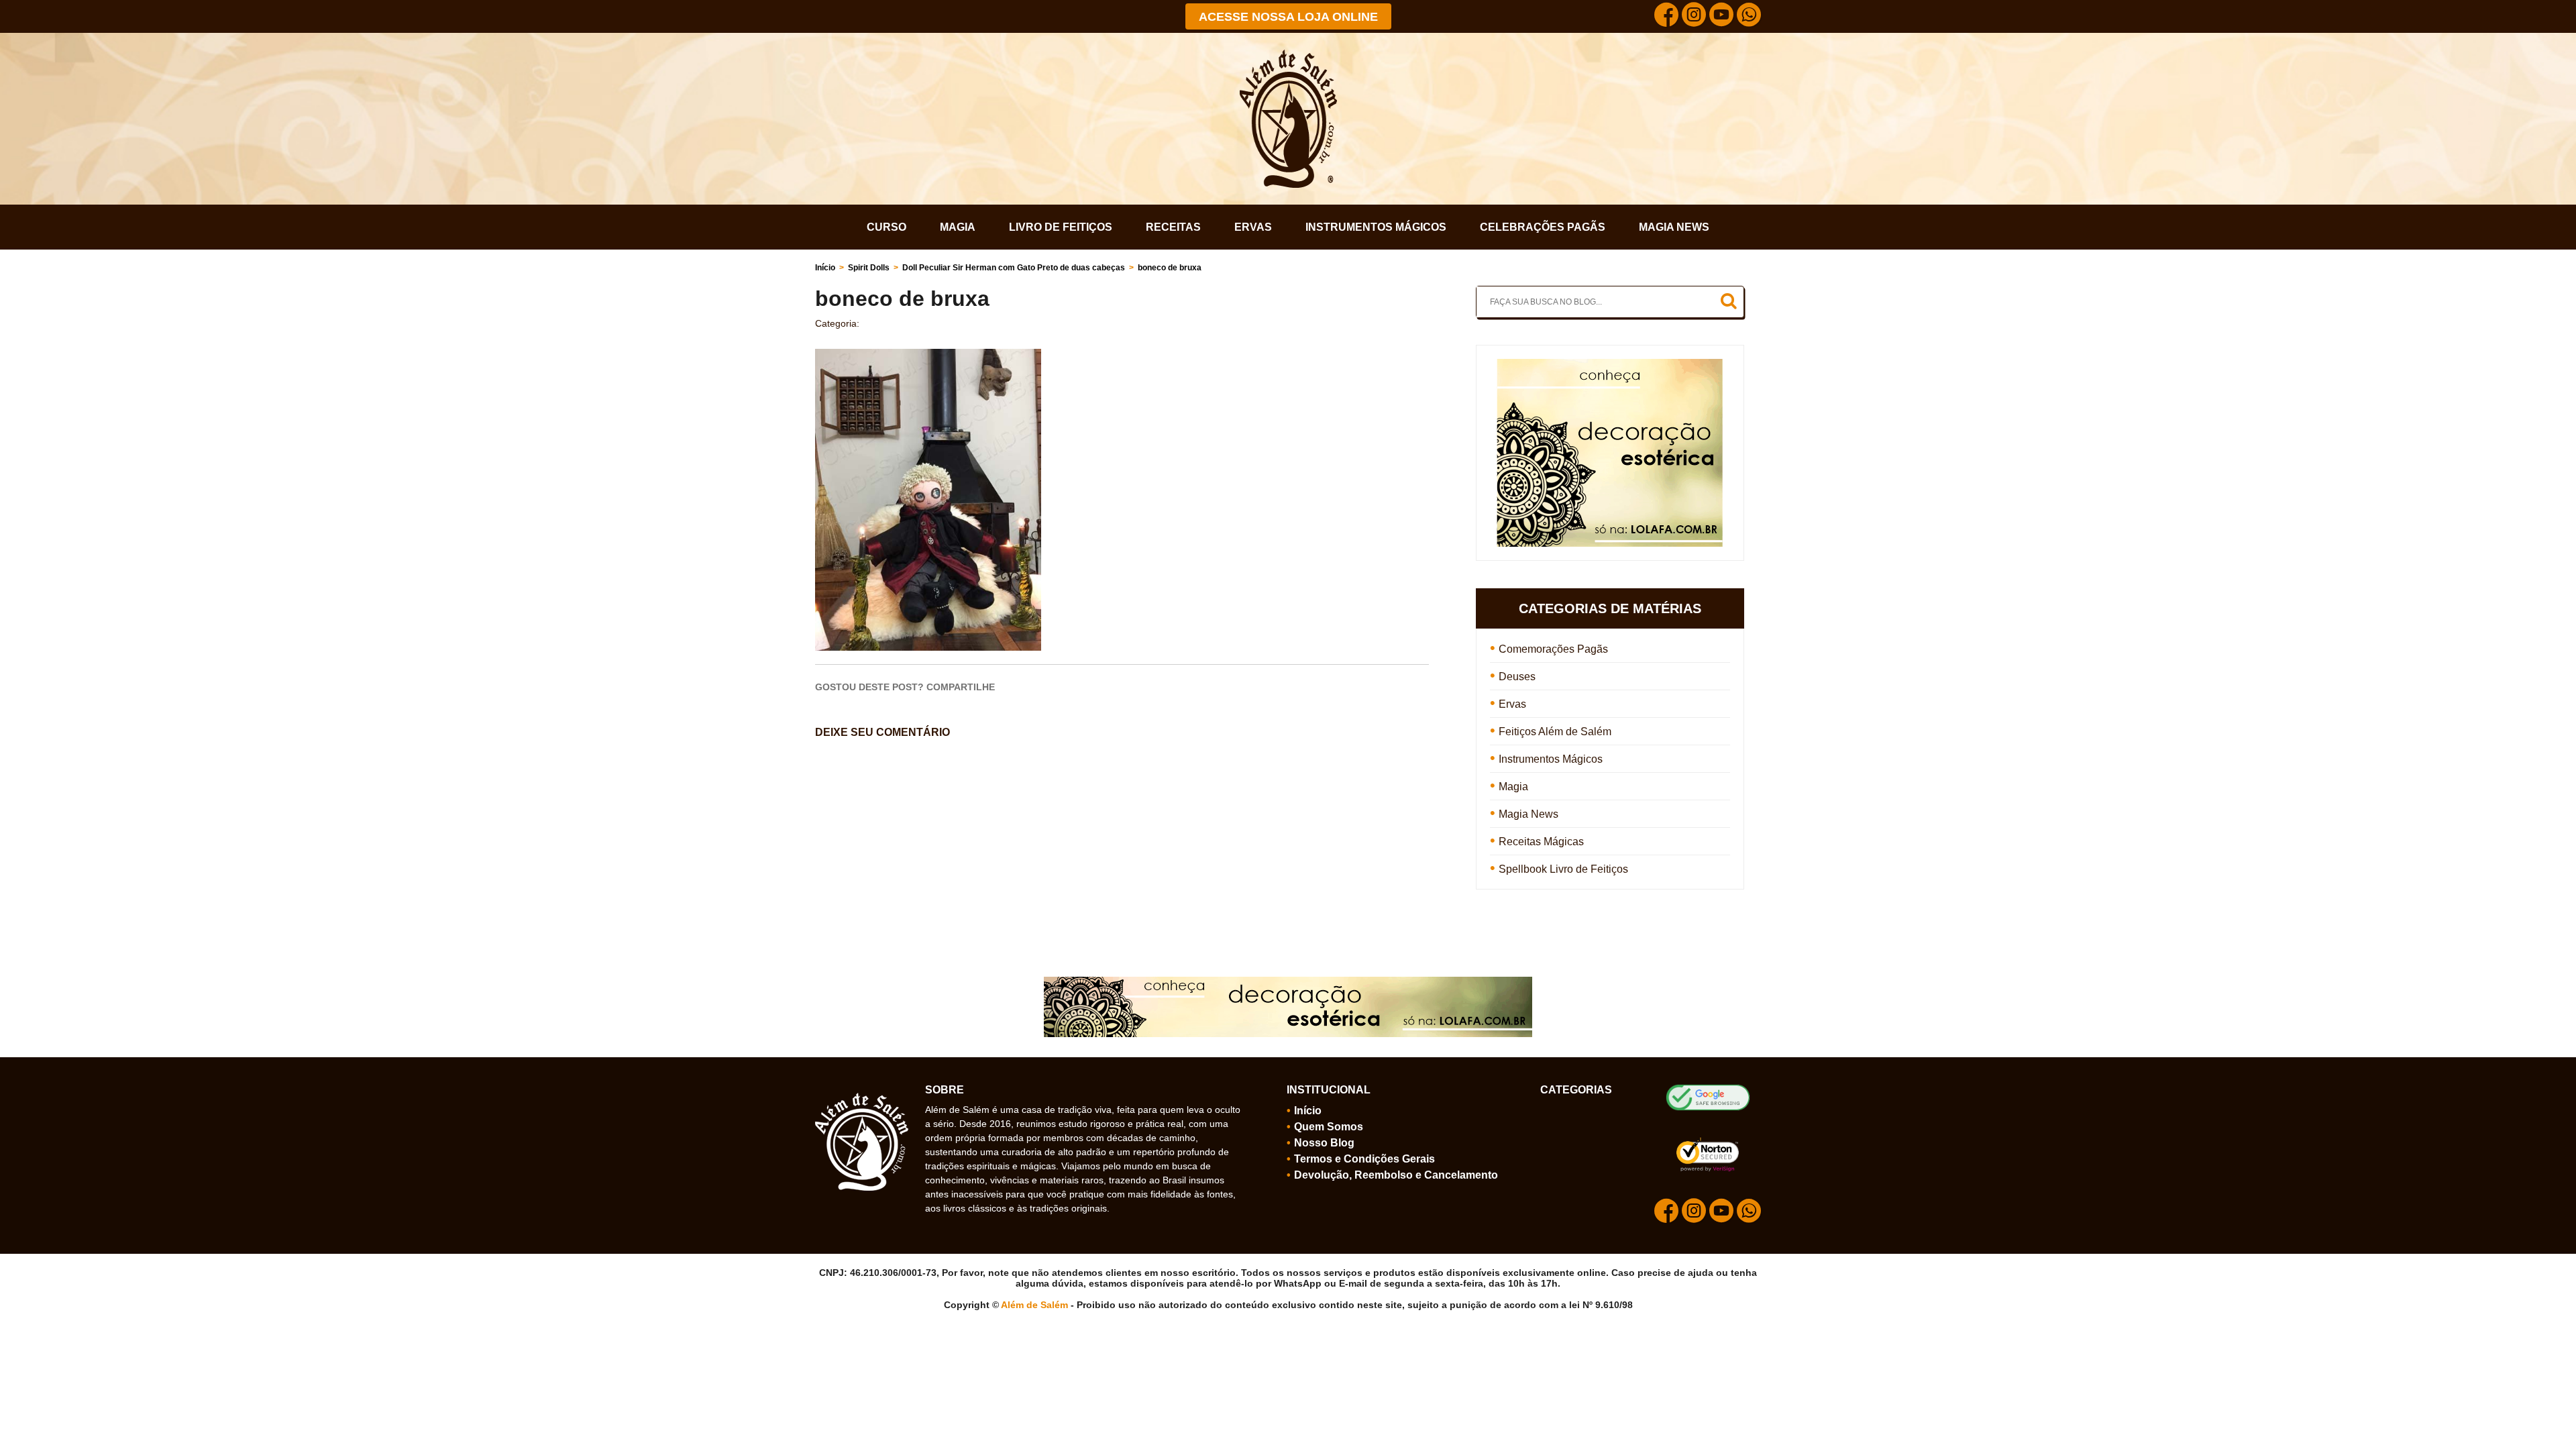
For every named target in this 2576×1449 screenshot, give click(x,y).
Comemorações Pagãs (1553, 649)
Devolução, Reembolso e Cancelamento (1396, 1175)
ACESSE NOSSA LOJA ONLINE (1288, 17)
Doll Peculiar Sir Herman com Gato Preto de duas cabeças (1014, 268)
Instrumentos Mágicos (1376, 227)
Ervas (1253, 227)
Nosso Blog (1324, 1143)
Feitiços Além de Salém (1555, 732)
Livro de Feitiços (1061, 227)
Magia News (1674, 227)
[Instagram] (1694, 16)
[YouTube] (1721, 16)
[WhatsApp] (1749, 16)
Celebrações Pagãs (1543, 227)
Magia (958, 227)
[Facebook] (1666, 16)
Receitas (1173, 227)
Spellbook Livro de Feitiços (1563, 869)
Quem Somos (1329, 1127)
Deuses (1517, 677)
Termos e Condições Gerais (1364, 1159)
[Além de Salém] (1288, 55)
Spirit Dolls (869, 268)
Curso (887, 227)
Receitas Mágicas (1541, 842)
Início (825, 268)
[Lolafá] (1610, 365)
